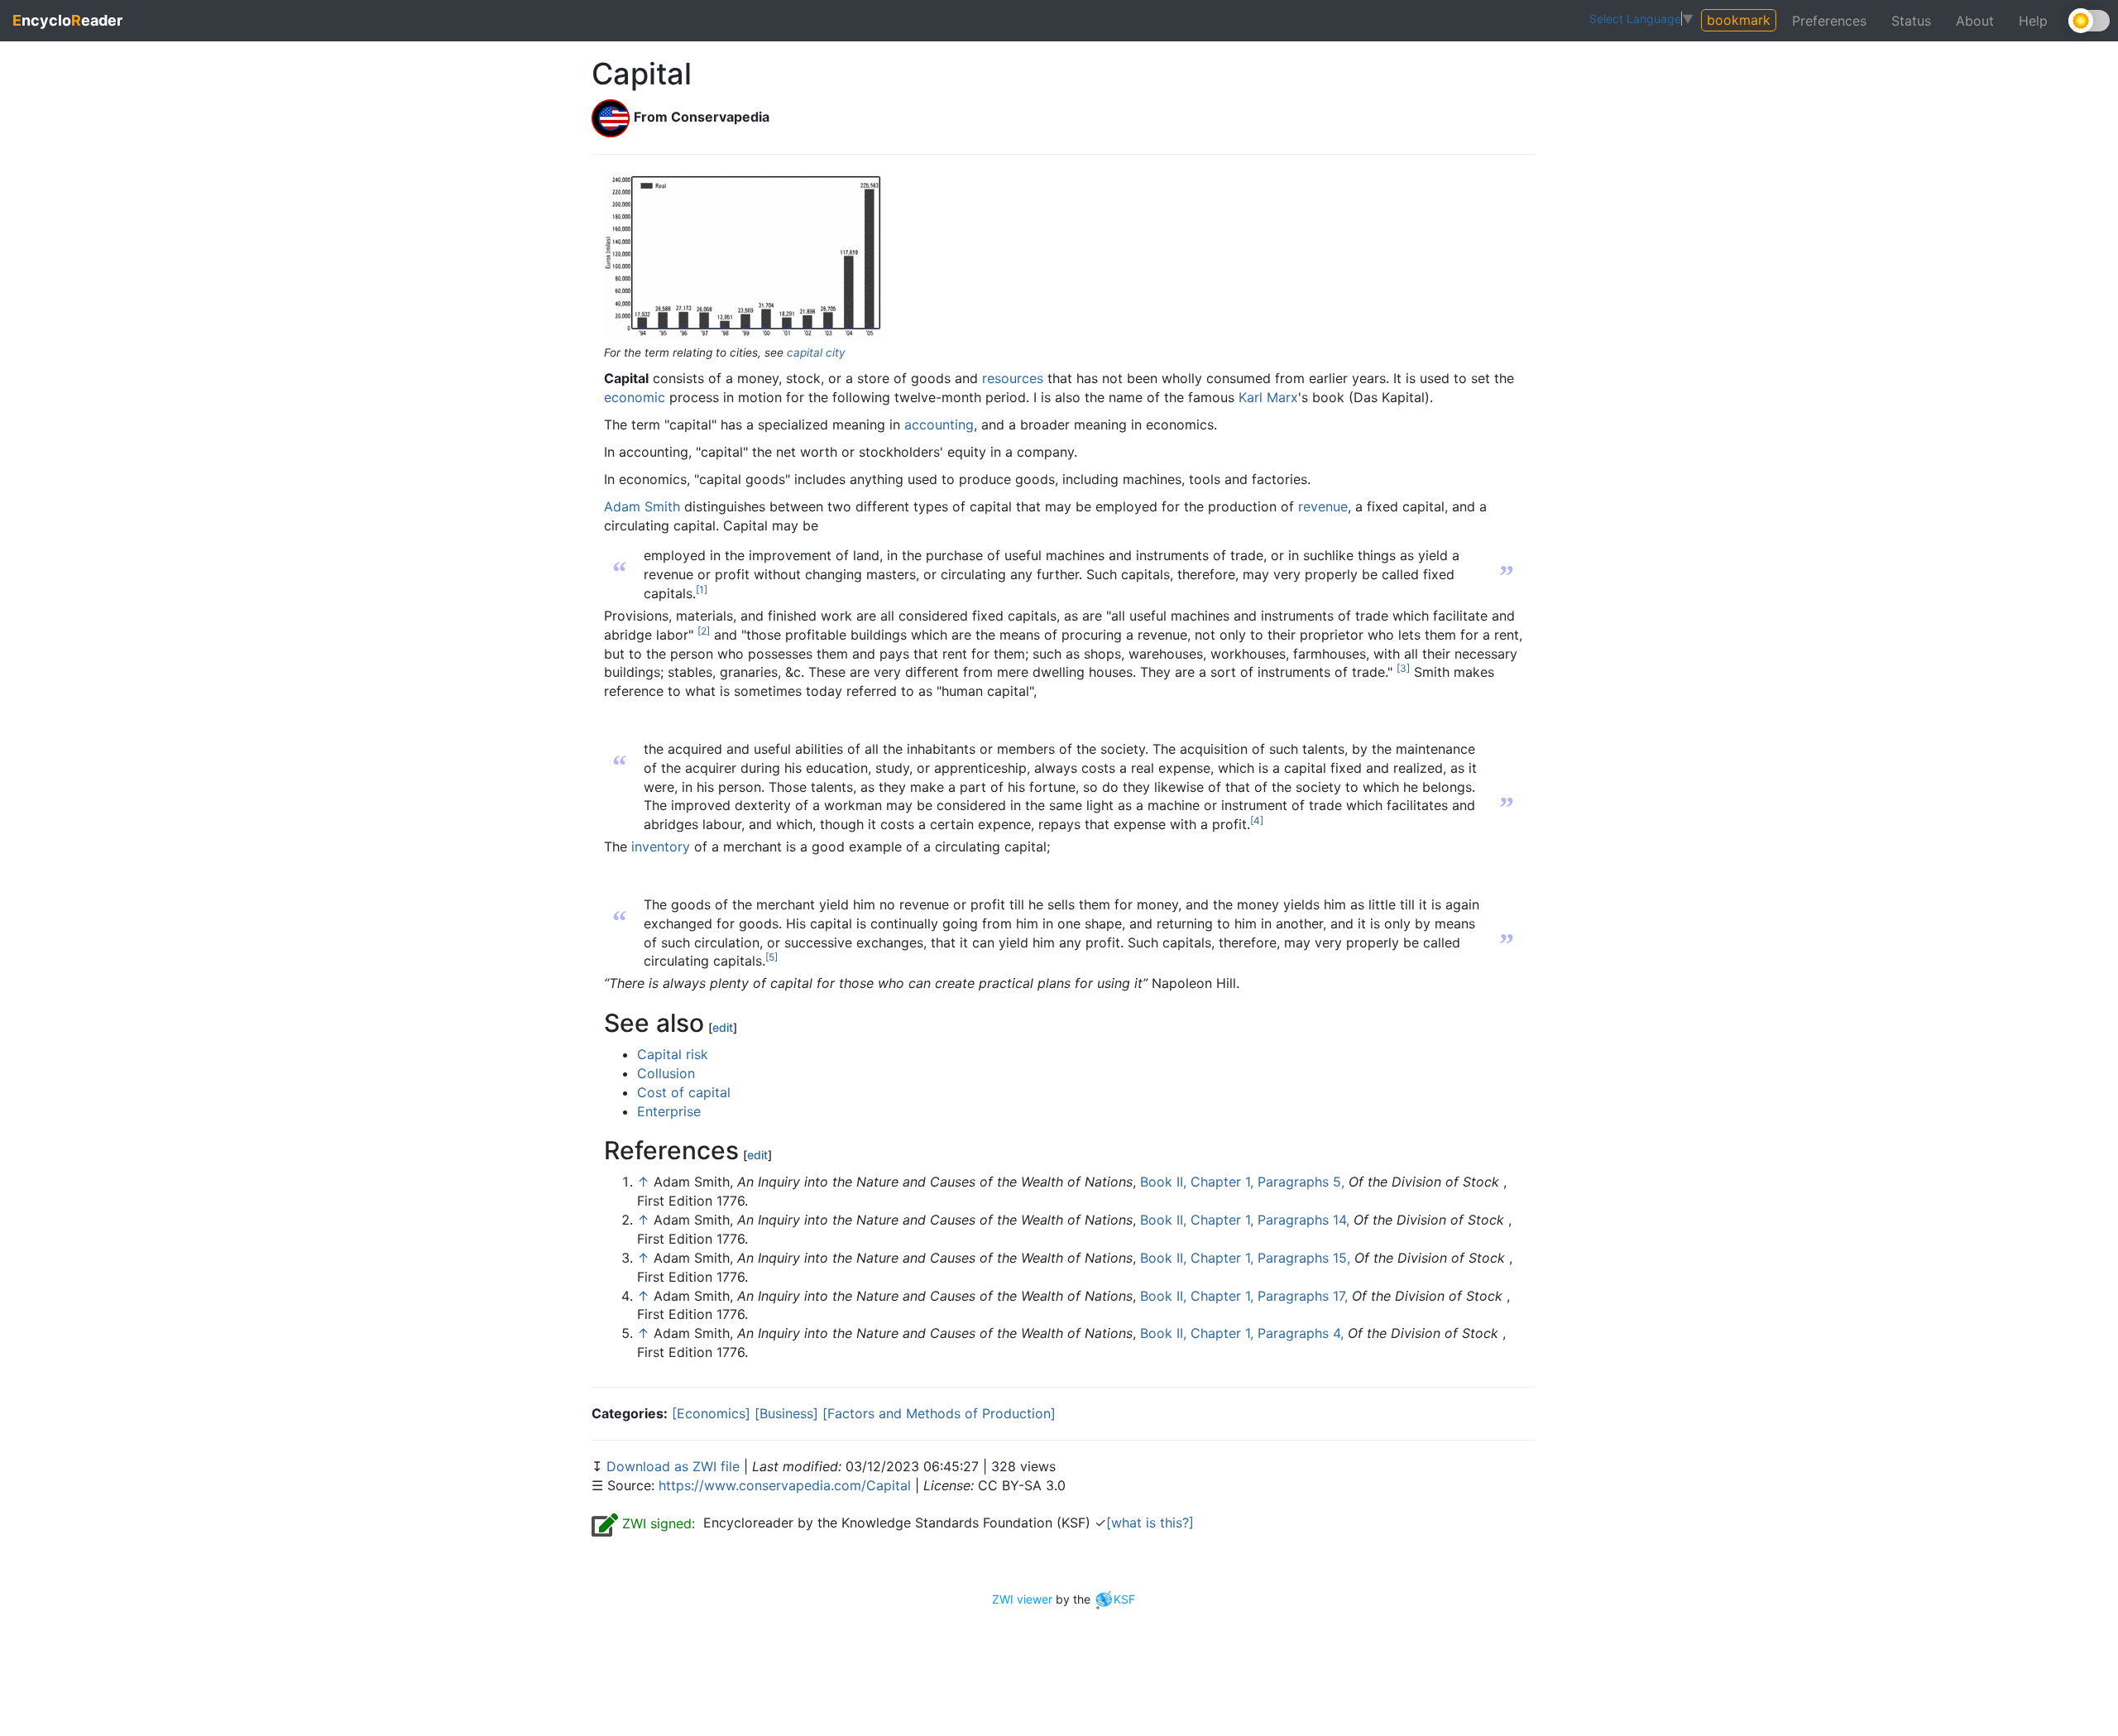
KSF (1124, 1599)
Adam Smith (642, 506)
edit (723, 1027)
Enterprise (669, 1111)
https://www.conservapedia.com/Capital (785, 1485)
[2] (704, 631)
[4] (1257, 820)
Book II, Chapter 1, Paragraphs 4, (1242, 1333)
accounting (939, 424)
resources (1013, 378)
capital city (816, 352)
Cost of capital (684, 1092)
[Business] (786, 1413)
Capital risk (673, 1054)
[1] (702, 590)
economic (635, 397)
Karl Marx (1268, 397)
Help (2033, 21)
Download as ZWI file (675, 1466)
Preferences (1829, 21)
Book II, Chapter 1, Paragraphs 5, (1242, 1182)
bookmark (1739, 20)
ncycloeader (67, 20)
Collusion (666, 1073)
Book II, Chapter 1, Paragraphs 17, (1244, 1296)
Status (1911, 21)
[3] (1403, 668)
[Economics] (711, 1413)
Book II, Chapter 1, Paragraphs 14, (1245, 1220)
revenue (1323, 506)
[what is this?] (1150, 1523)
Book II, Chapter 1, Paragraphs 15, (1245, 1258)
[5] (771, 957)
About (1975, 21)
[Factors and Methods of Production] (939, 1413)
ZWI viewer (1022, 1599)
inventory (661, 846)
